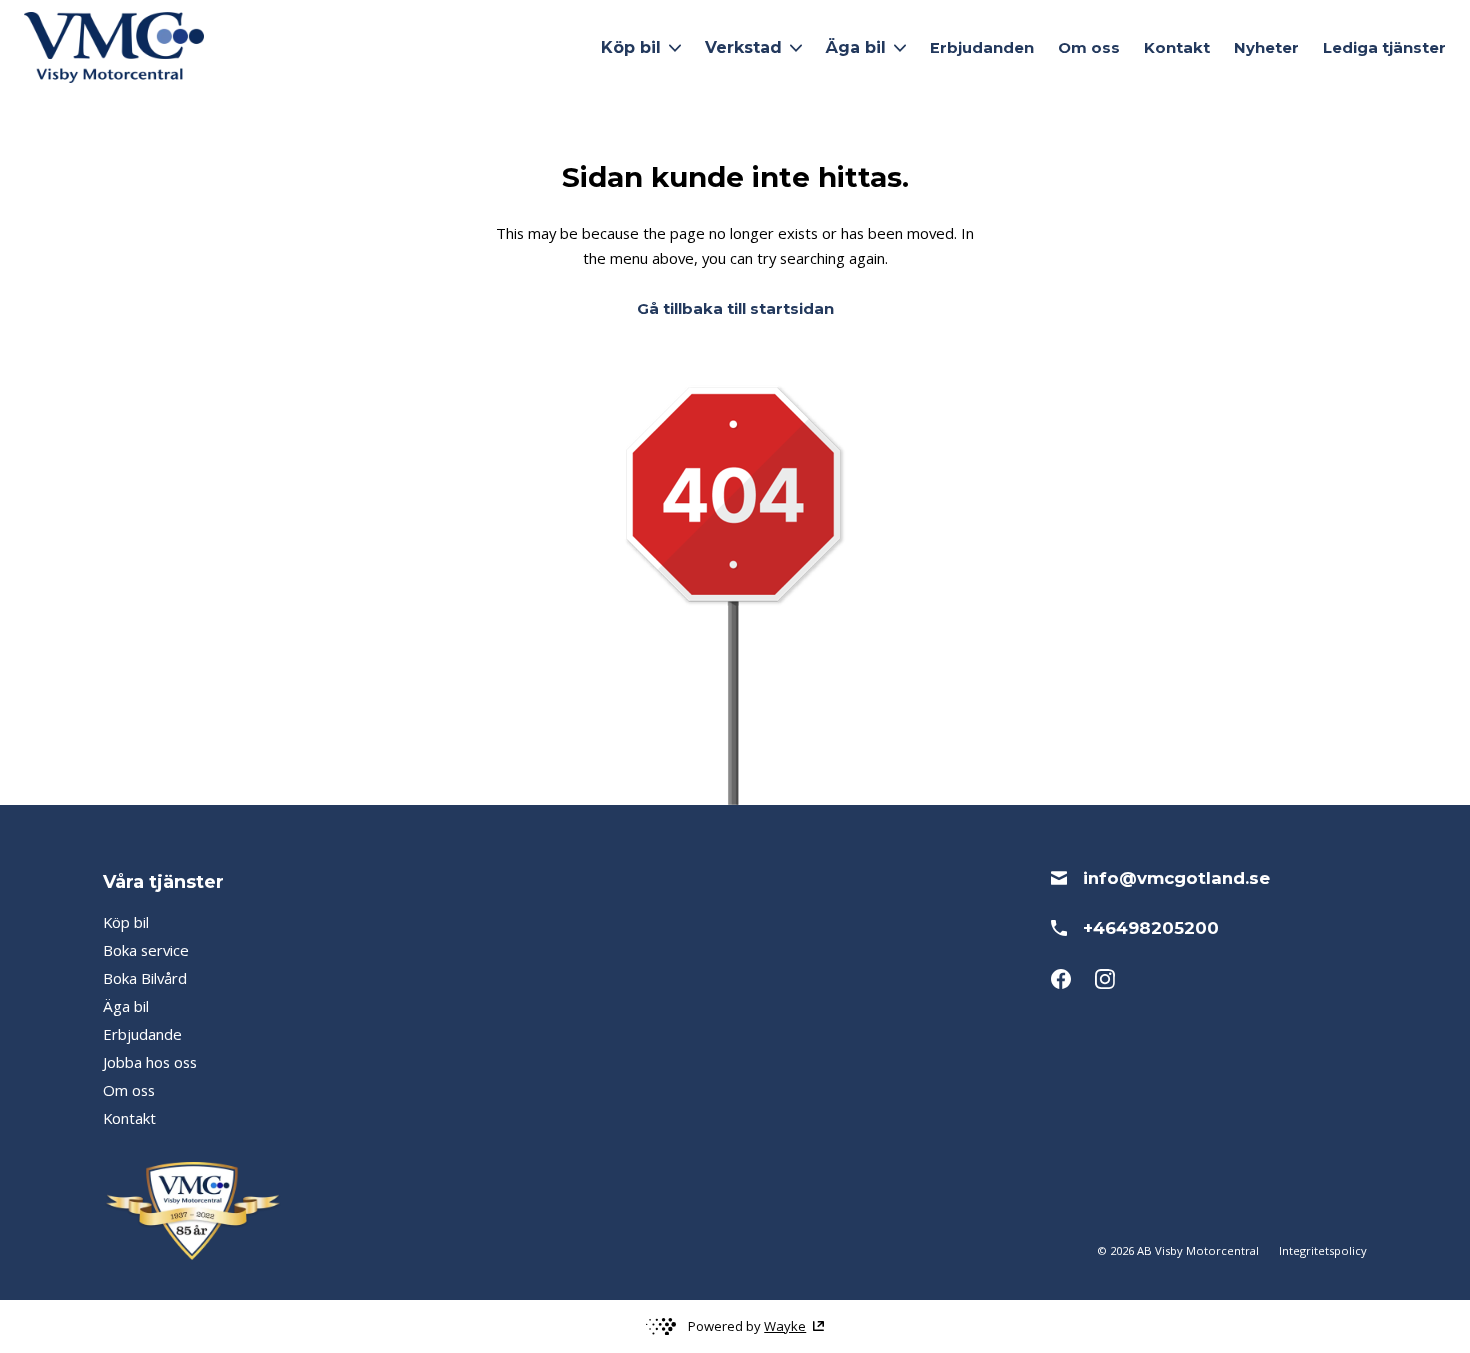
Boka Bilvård (145, 978)
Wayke (785, 1326)
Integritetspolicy (1323, 1250)
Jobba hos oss (150, 1062)
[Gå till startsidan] (114, 47)
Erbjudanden (982, 48)
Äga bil (126, 1006)
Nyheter (1266, 48)
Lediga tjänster (1384, 48)
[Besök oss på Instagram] (1105, 979)
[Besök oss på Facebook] (1061, 979)
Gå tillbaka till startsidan (735, 309)
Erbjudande (142, 1034)
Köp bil (126, 922)
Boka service (146, 950)
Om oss (1089, 48)
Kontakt (1177, 48)
